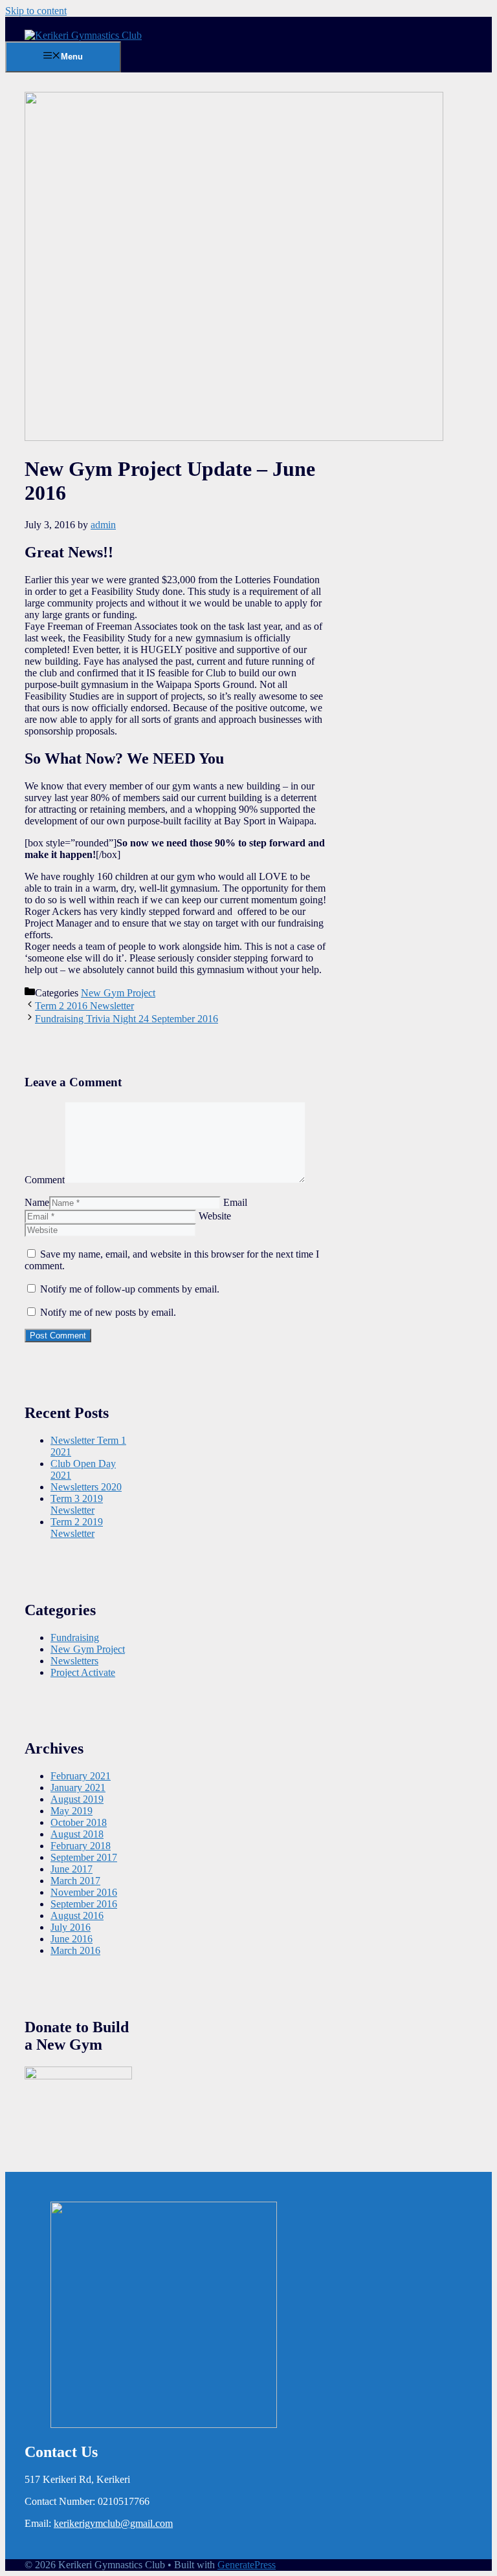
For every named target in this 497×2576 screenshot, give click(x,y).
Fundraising (75, 1637)
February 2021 (81, 1776)
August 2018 (77, 1834)
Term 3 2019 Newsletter (77, 1504)
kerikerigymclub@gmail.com (113, 2523)
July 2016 (71, 1927)
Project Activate (83, 1672)
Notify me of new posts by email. (108, 1312)
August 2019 (77, 1799)
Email (235, 1202)
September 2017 (84, 1857)
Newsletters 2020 (86, 1487)
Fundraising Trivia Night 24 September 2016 (127, 1019)
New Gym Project (118, 993)
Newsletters (74, 1661)
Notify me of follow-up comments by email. (130, 1289)
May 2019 (72, 1811)
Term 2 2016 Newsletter (84, 1006)
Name (37, 1202)
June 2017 (72, 1869)
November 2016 (84, 1892)
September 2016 (84, 1904)
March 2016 (75, 1950)
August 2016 (77, 1916)
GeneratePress (247, 2565)
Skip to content (36, 11)
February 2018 (81, 1846)
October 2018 (79, 1822)
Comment (45, 1180)
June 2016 (72, 1939)
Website (215, 1216)
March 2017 (75, 1881)
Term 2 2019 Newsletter (77, 1528)
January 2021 (78, 1787)
